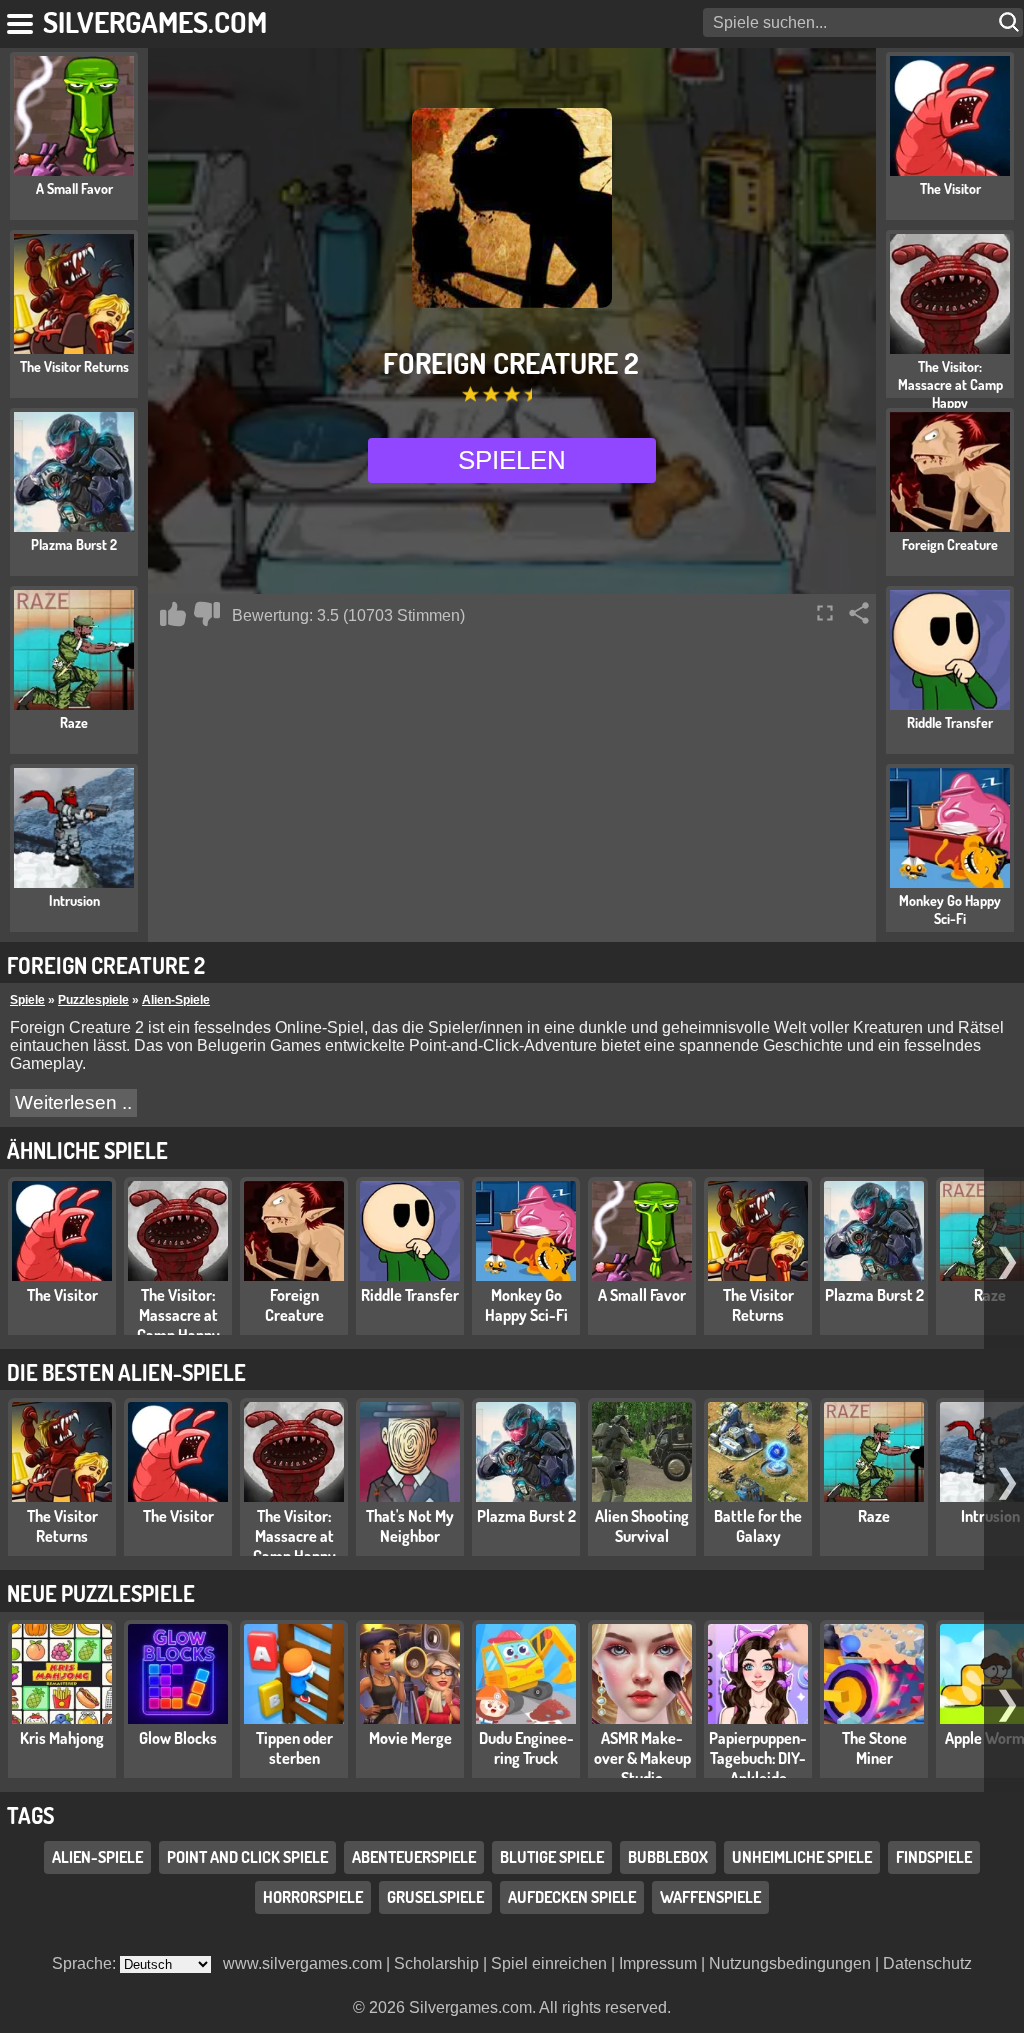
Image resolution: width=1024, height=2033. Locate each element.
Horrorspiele (313, 1897)
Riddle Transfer (410, 1295)
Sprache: (86, 1963)
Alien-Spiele (176, 1000)
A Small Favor (642, 1295)
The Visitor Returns (758, 1305)
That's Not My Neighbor (410, 1526)
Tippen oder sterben (294, 1748)
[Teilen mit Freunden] (859, 613)
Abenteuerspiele (414, 1857)
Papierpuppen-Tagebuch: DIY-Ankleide (758, 1758)
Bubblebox (668, 1857)
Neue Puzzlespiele (101, 1593)
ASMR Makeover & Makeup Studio (642, 1758)
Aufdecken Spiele (572, 1897)
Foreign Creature (294, 1305)
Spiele (27, 1000)
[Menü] (21, 20)
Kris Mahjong (62, 1738)
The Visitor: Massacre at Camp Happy (178, 1315)
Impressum (658, 1963)
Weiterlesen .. (73, 1102)
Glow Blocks (178, 1738)
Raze (874, 1516)
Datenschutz (927, 1963)
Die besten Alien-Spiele (126, 1372)
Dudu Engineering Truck (526, 1748)
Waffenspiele (710, 1897)
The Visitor (62, 1295)
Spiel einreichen (549, 1963)
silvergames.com (155, 21)
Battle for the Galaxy (758, 1526)
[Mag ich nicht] (207, 614)
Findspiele (934, 1857)
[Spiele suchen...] (1011, 22)
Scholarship (436, 1963)
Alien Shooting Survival (642, 1526)
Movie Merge (410, 1738)
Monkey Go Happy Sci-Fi (526, 1305)
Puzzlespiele (93, 1000)
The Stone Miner (874, 1748)
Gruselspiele (435, 1897)
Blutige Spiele (552, 1857)
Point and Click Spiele (247, 1857)
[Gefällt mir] (173, 614)
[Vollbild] (825, 613)
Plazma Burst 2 (874, 1295)
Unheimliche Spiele (802, 1857)
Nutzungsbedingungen (790, 1963)
